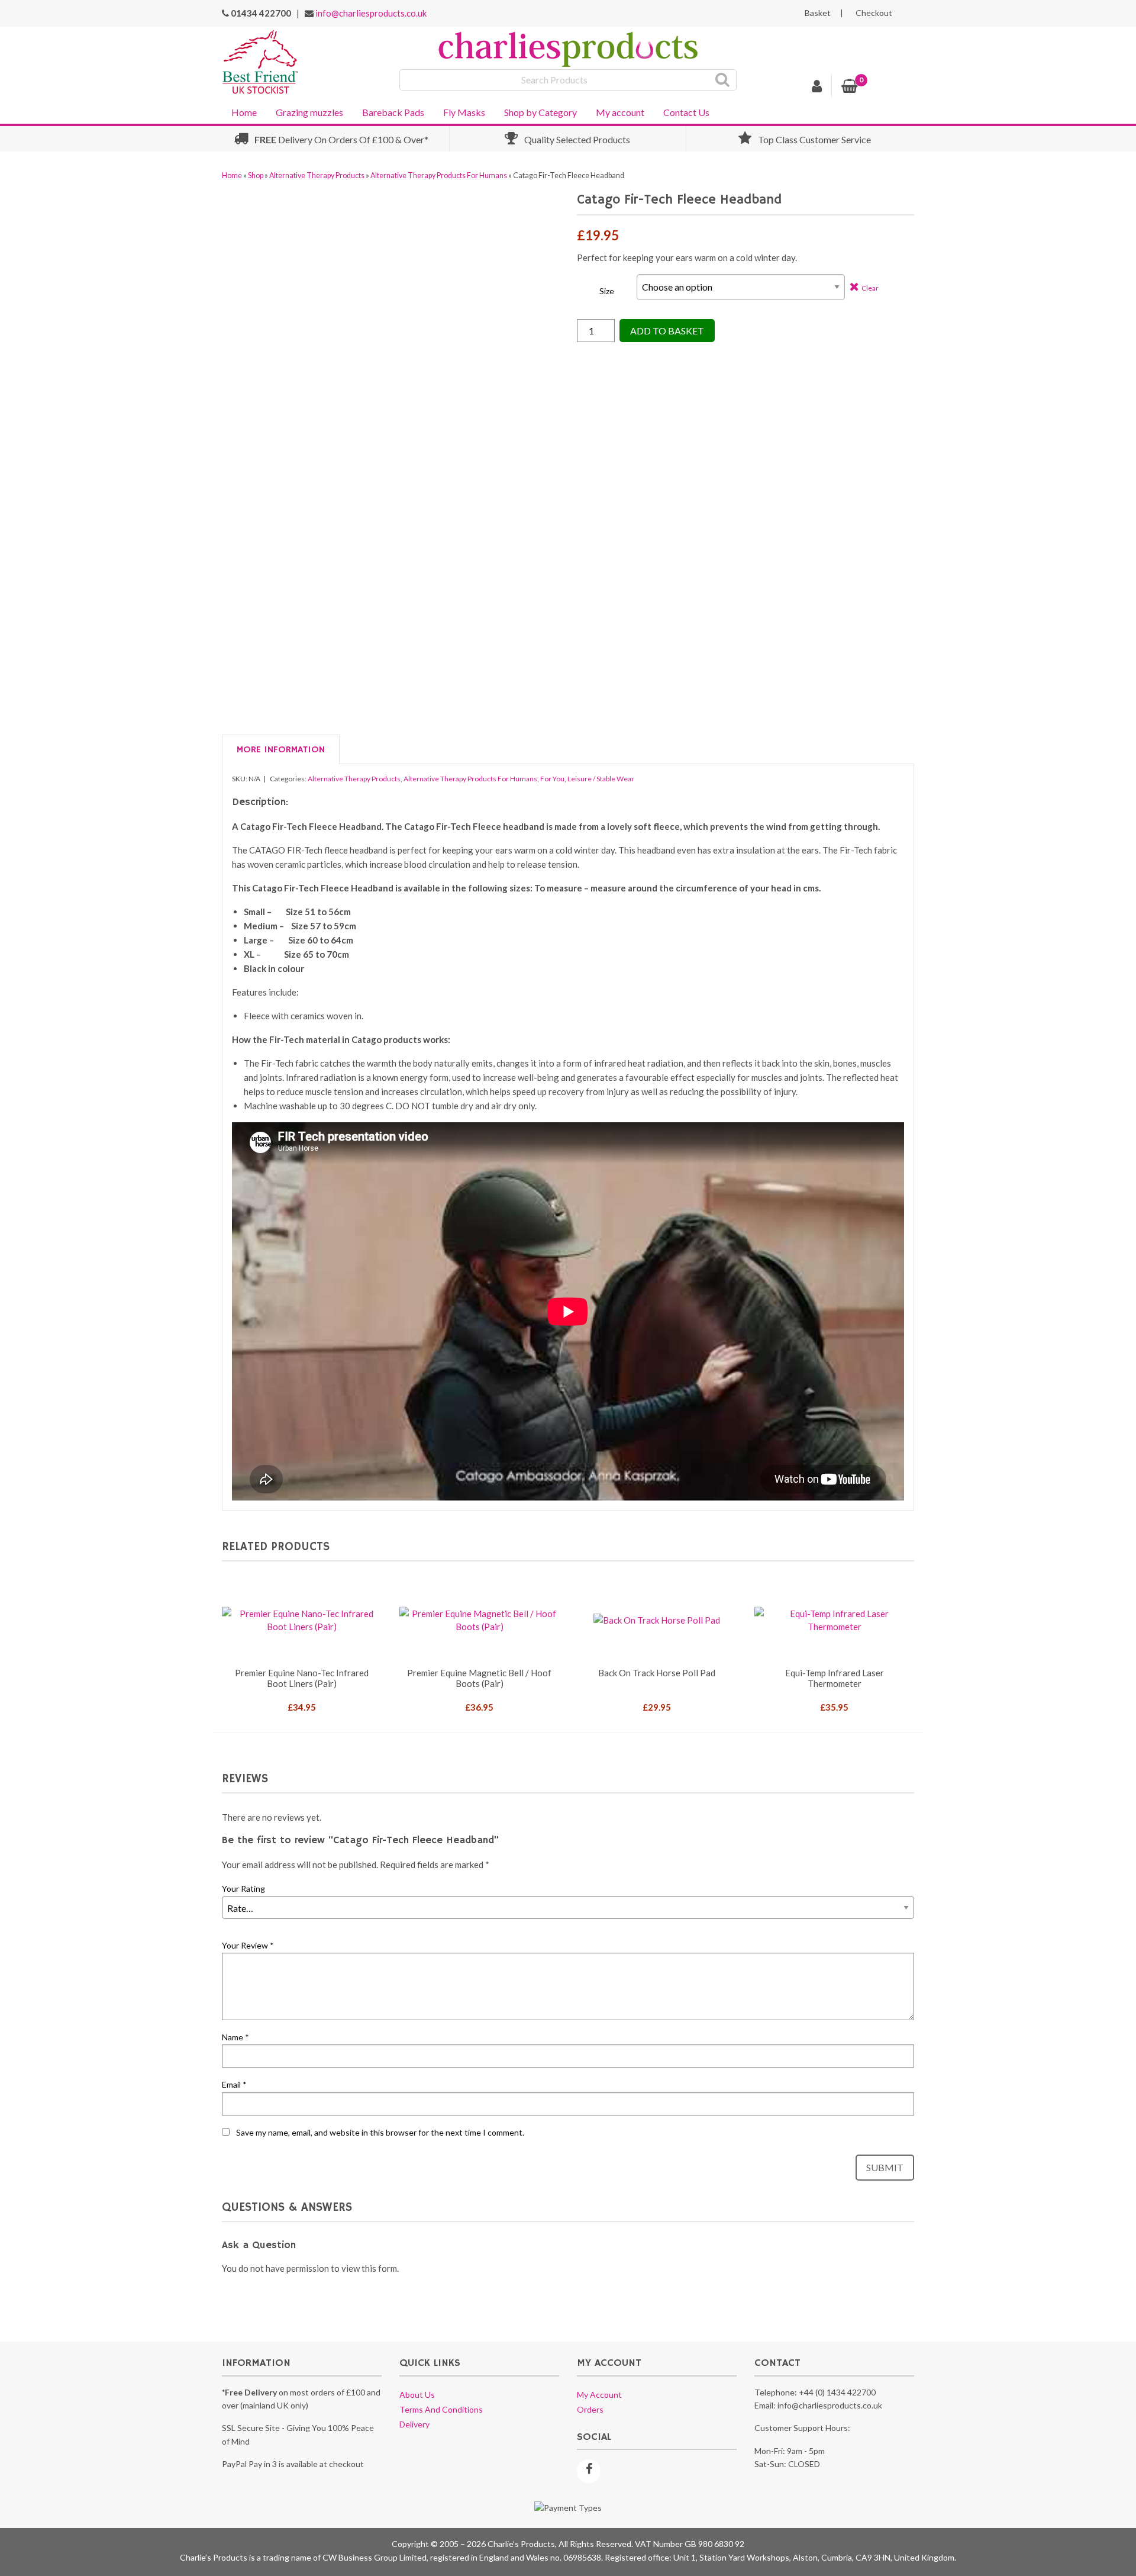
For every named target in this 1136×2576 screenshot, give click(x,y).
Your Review (248, 1945)
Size (607, 291)
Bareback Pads (393, 112)
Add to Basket (667, 331)
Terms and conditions (441, 2409)
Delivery (414, 2424)
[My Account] (817, 88)
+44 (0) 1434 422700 (837, 2392)
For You (552, 779)
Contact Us (686, 112)
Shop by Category (540, 112)
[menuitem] (244, 111)
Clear (870, 288)
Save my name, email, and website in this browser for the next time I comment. (380, 2132)
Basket (818, 13)
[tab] (281, 750)
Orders (590, 2409)
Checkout (874, 13)
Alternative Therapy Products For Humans (439, 176)
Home (244, 112)
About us (417, 2395)
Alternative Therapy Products (317, 176)
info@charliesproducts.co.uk (371, 13)
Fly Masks (464, 112)
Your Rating (243, 1888)
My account (620, 112)
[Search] (723, 80)
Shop (256, 176)
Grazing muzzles (309, 112)
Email (234, 2084)
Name (235, 2037)
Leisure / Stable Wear (601, 779)
